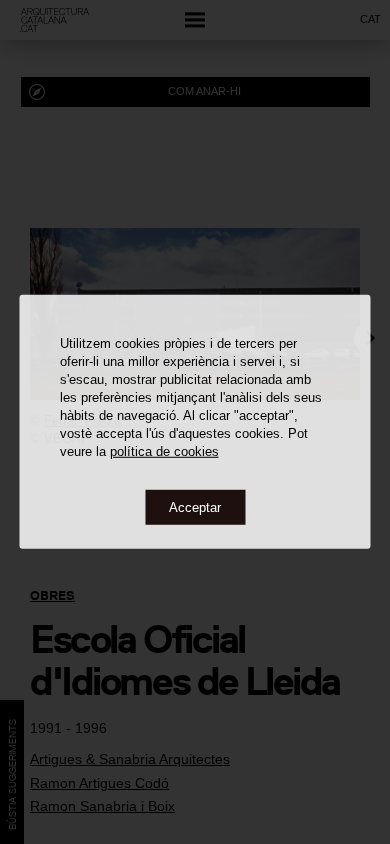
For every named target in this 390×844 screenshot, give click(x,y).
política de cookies (164, 450)
